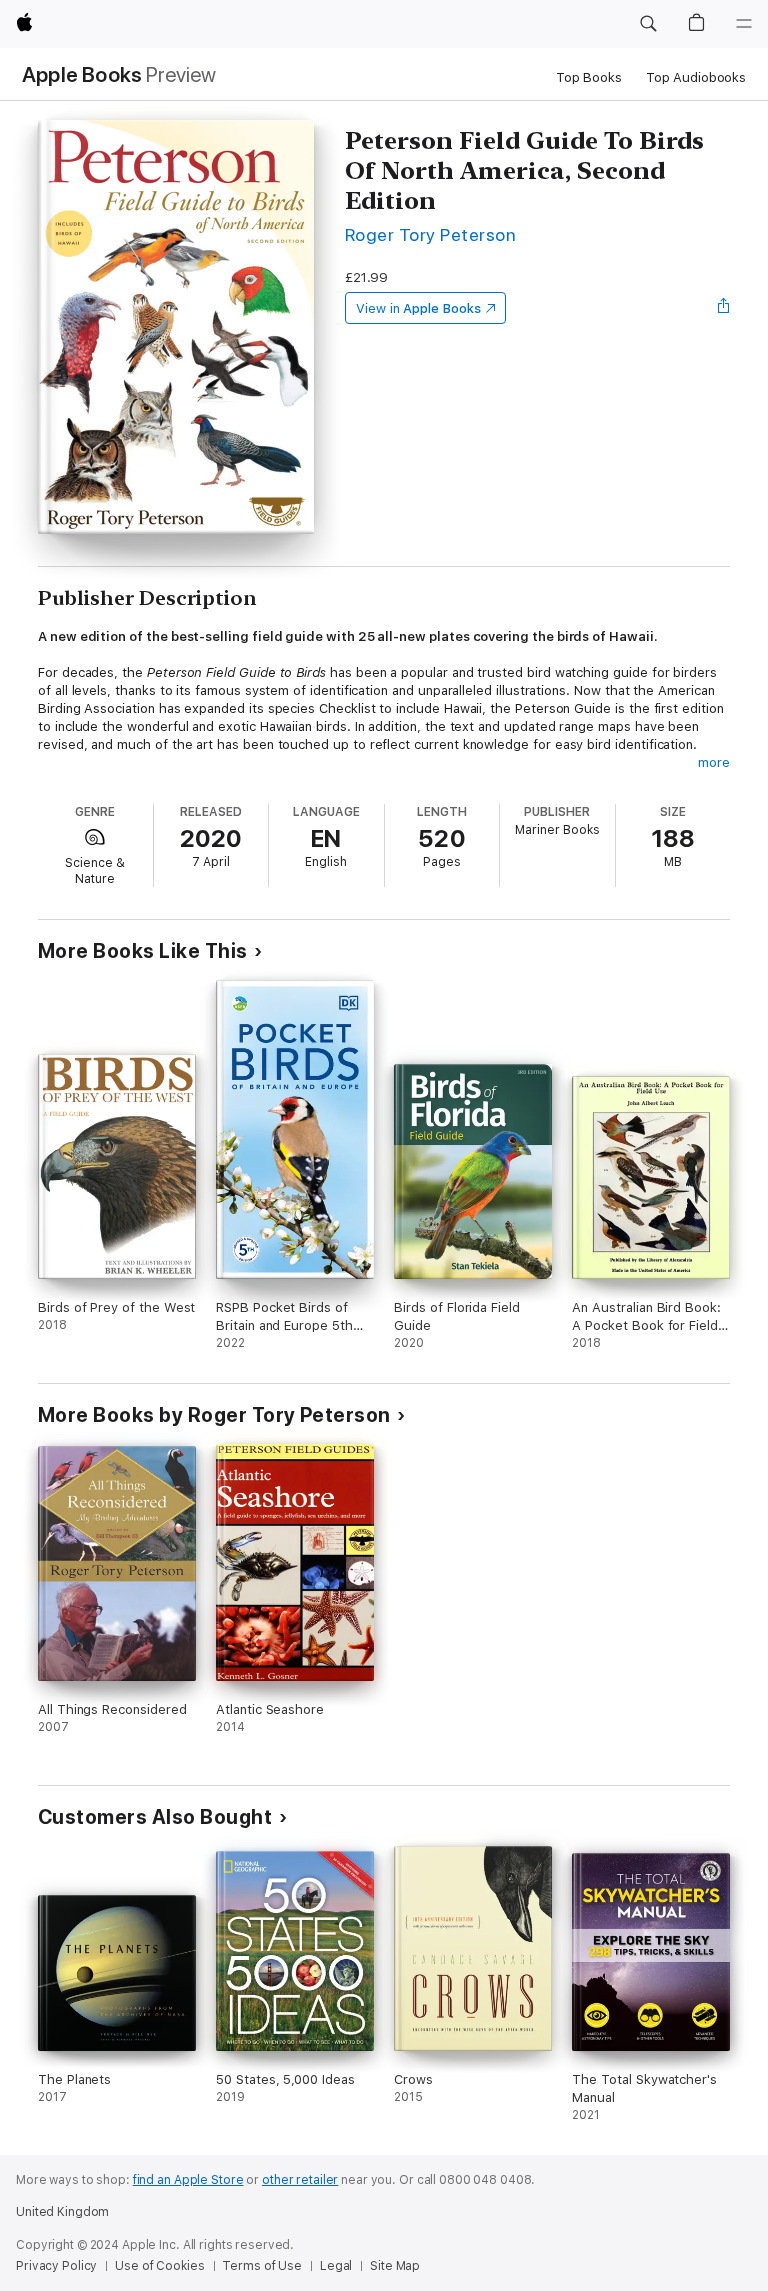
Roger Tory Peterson (430, 234)
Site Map (395, 2266)
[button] (648, 24)
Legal (336, 2266)
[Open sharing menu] (724, 308)
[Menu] (744, 24)
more (714, 762)
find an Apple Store (188, 2180)
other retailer (300, 2180)
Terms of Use (262, 2266)
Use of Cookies (159, 2266)
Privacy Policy (56, 2266)
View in (418, 308)
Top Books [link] (589, 77)
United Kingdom (62, 2212)
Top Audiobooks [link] (696, 77)
